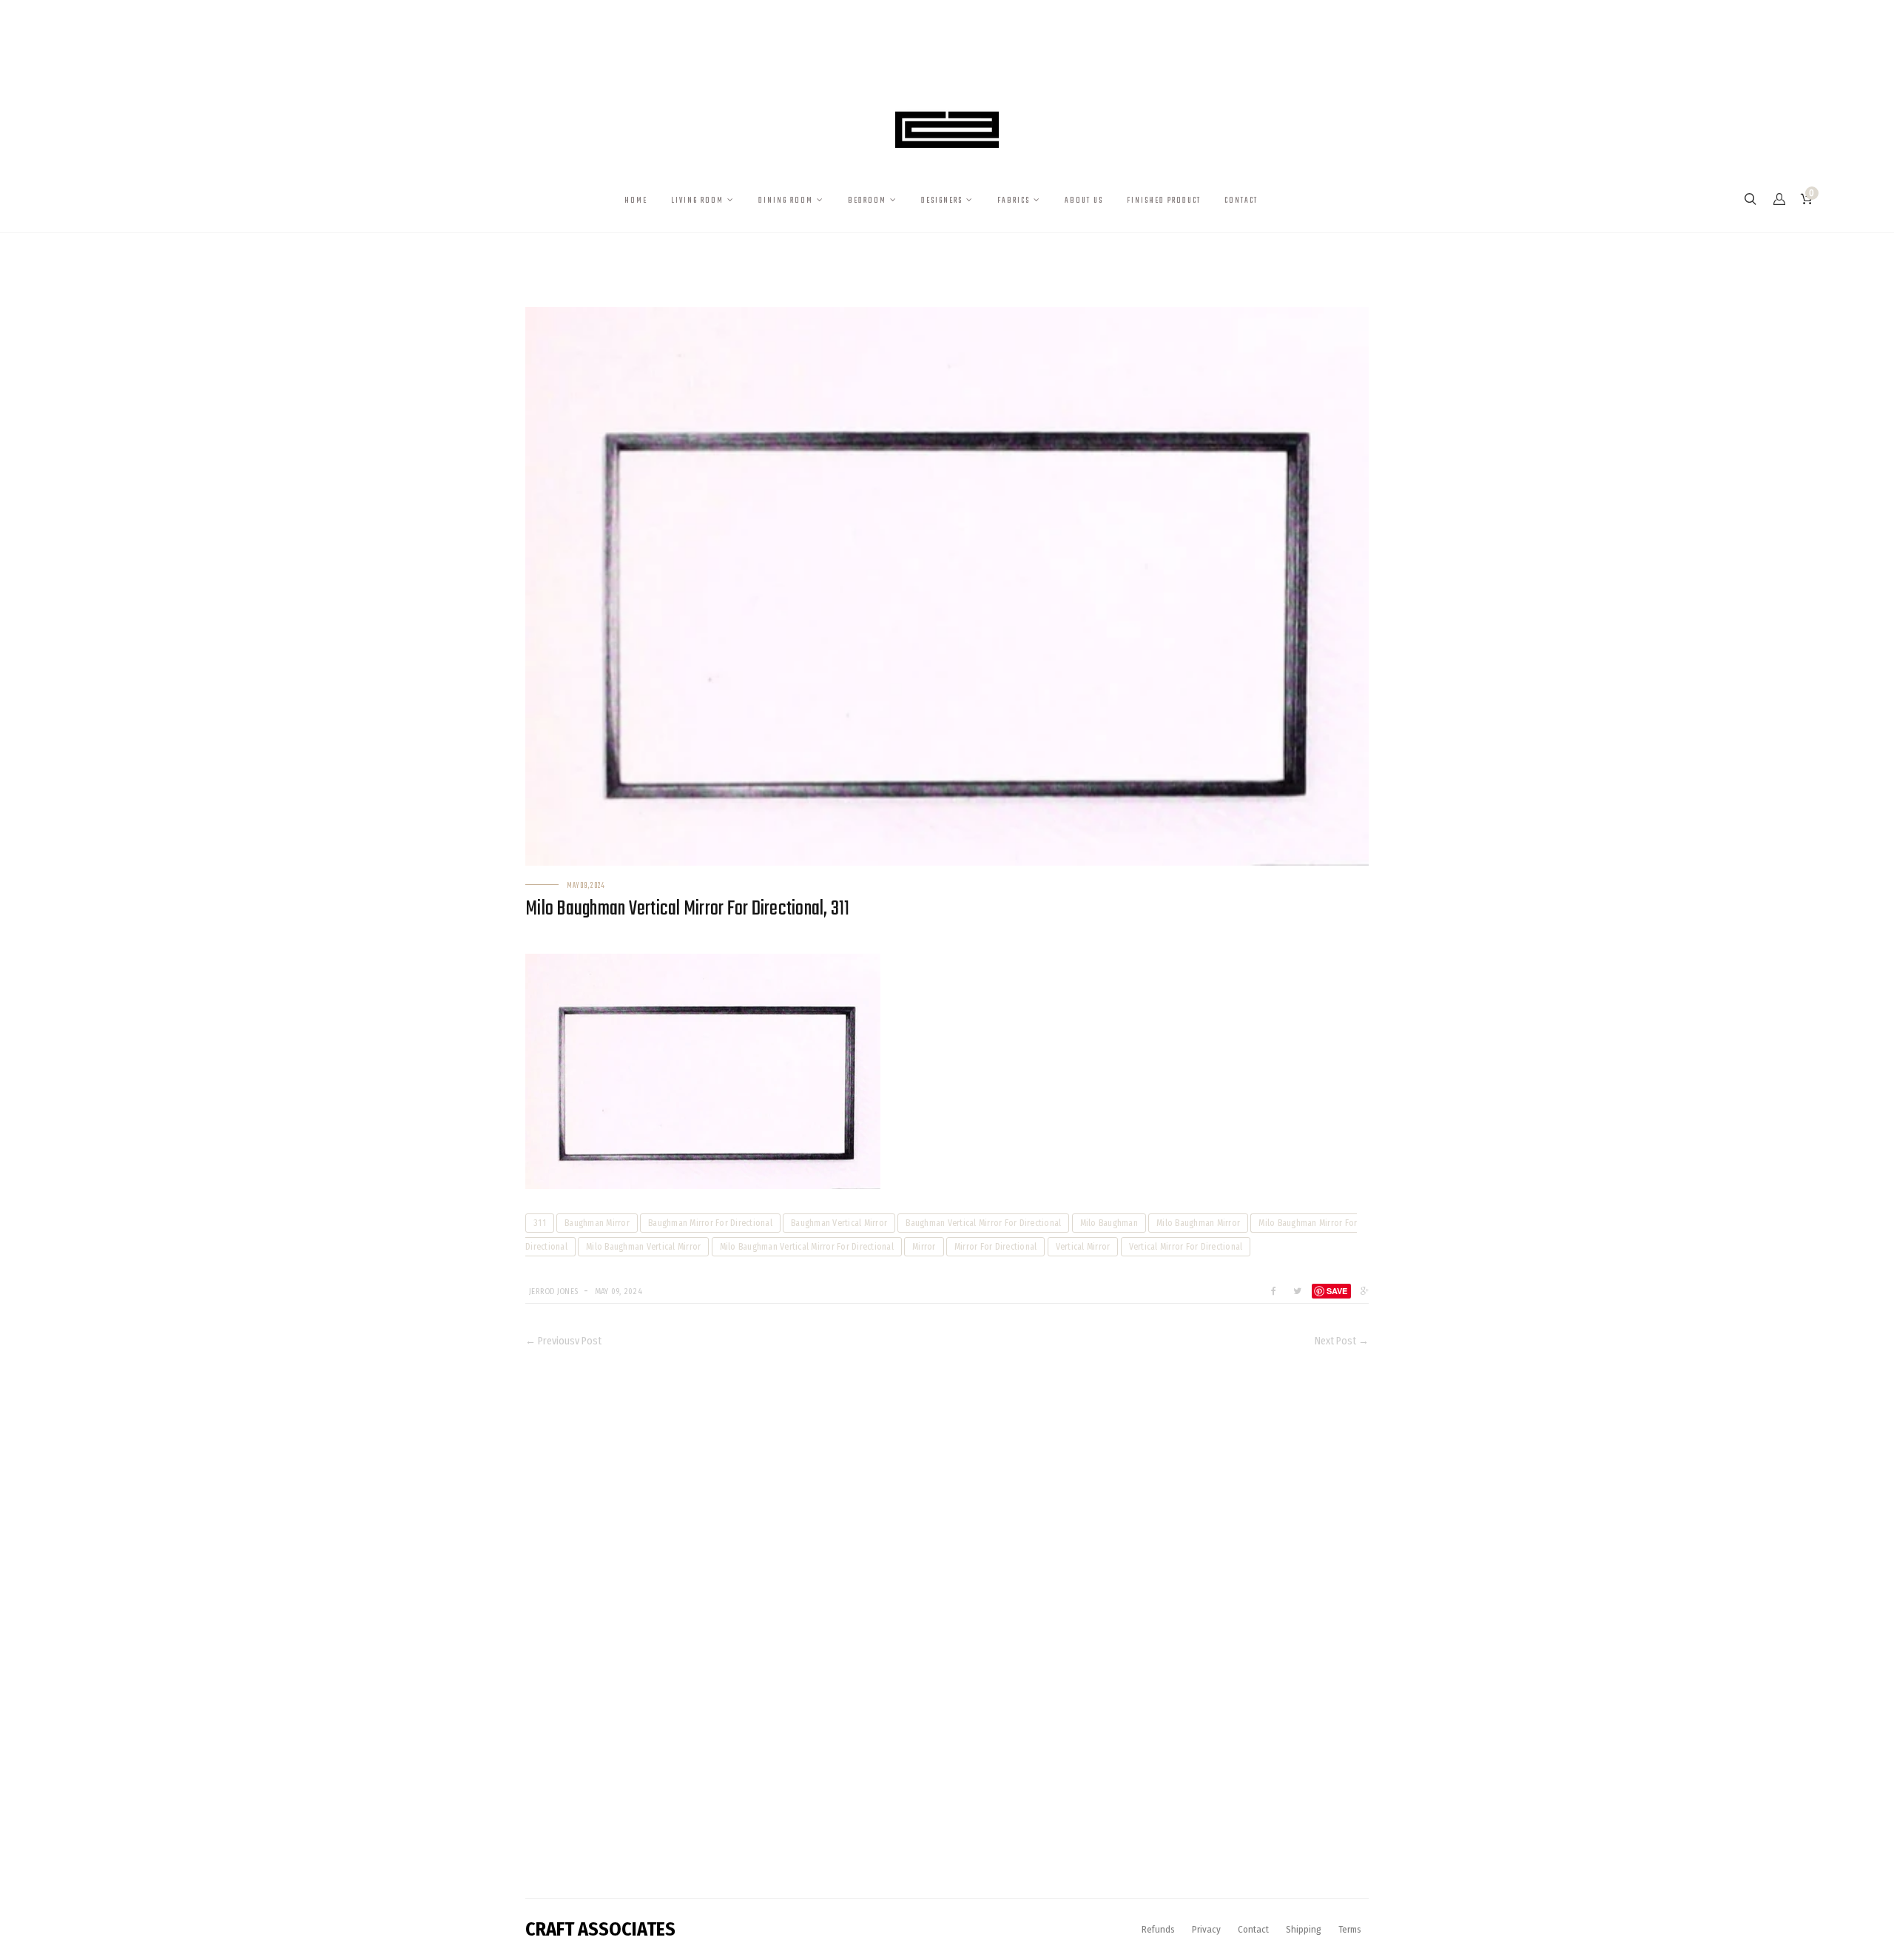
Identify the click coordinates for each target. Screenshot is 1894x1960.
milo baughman (1109, 1223)
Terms (1350, 1929)
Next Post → (1342, 1341)
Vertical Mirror (1083, 1247)
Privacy (1206, 1929)
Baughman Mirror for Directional (710, 1223)
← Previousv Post (563, 1341)
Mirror (924, 1247)
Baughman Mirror (597, 1223)
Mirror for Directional (996, 1247)
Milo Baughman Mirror (1198, 1223)
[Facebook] (1274, 1291)
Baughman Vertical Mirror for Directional (983, 1223)
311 (540, 1223)
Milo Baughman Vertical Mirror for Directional (807, 1247)
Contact (1253, 1929)
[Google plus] (1361, 1291)
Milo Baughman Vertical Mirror (643, 1247)
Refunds (1158, 1929)
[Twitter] (1297, 1291)
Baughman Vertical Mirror (839, 1223)
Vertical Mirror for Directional (1186, 1247)
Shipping (1304, 1929)
